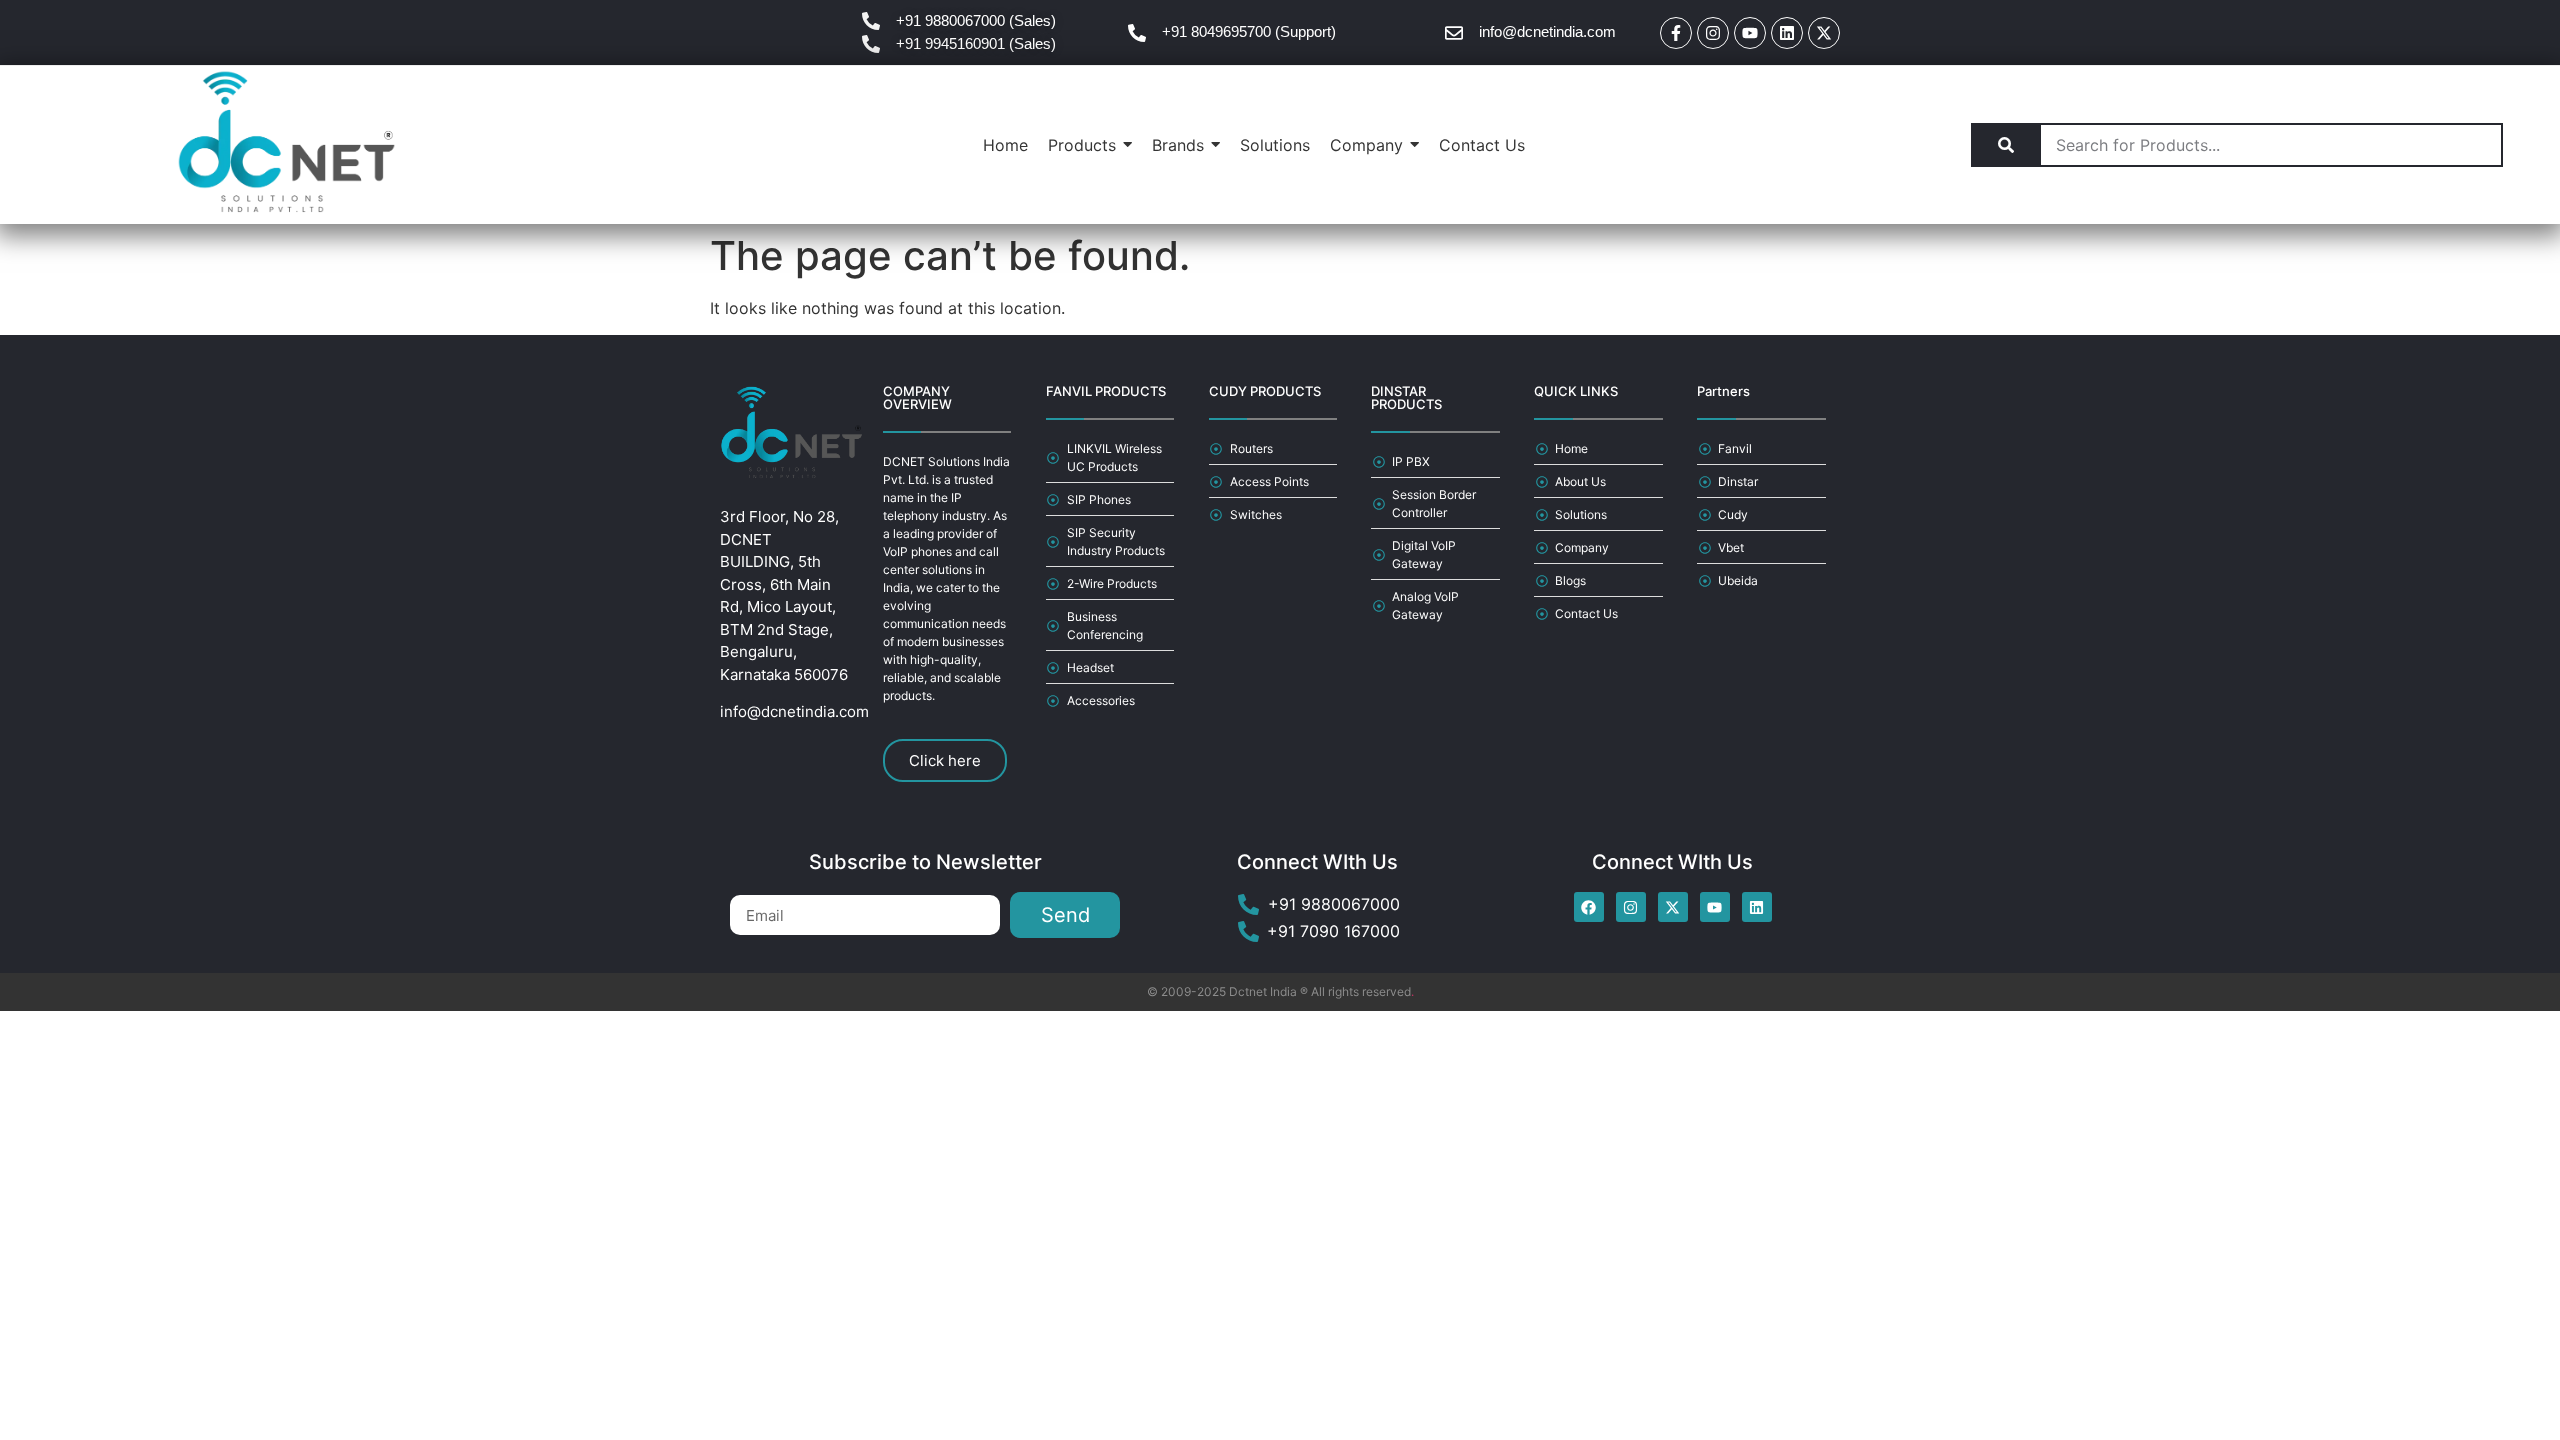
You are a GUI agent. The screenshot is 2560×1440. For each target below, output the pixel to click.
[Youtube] (1750, 33)
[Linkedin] (1787, 33)
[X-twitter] (1824, 33)
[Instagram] (1713, 33)
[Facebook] (1589, 907)
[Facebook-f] (1676, 33)
